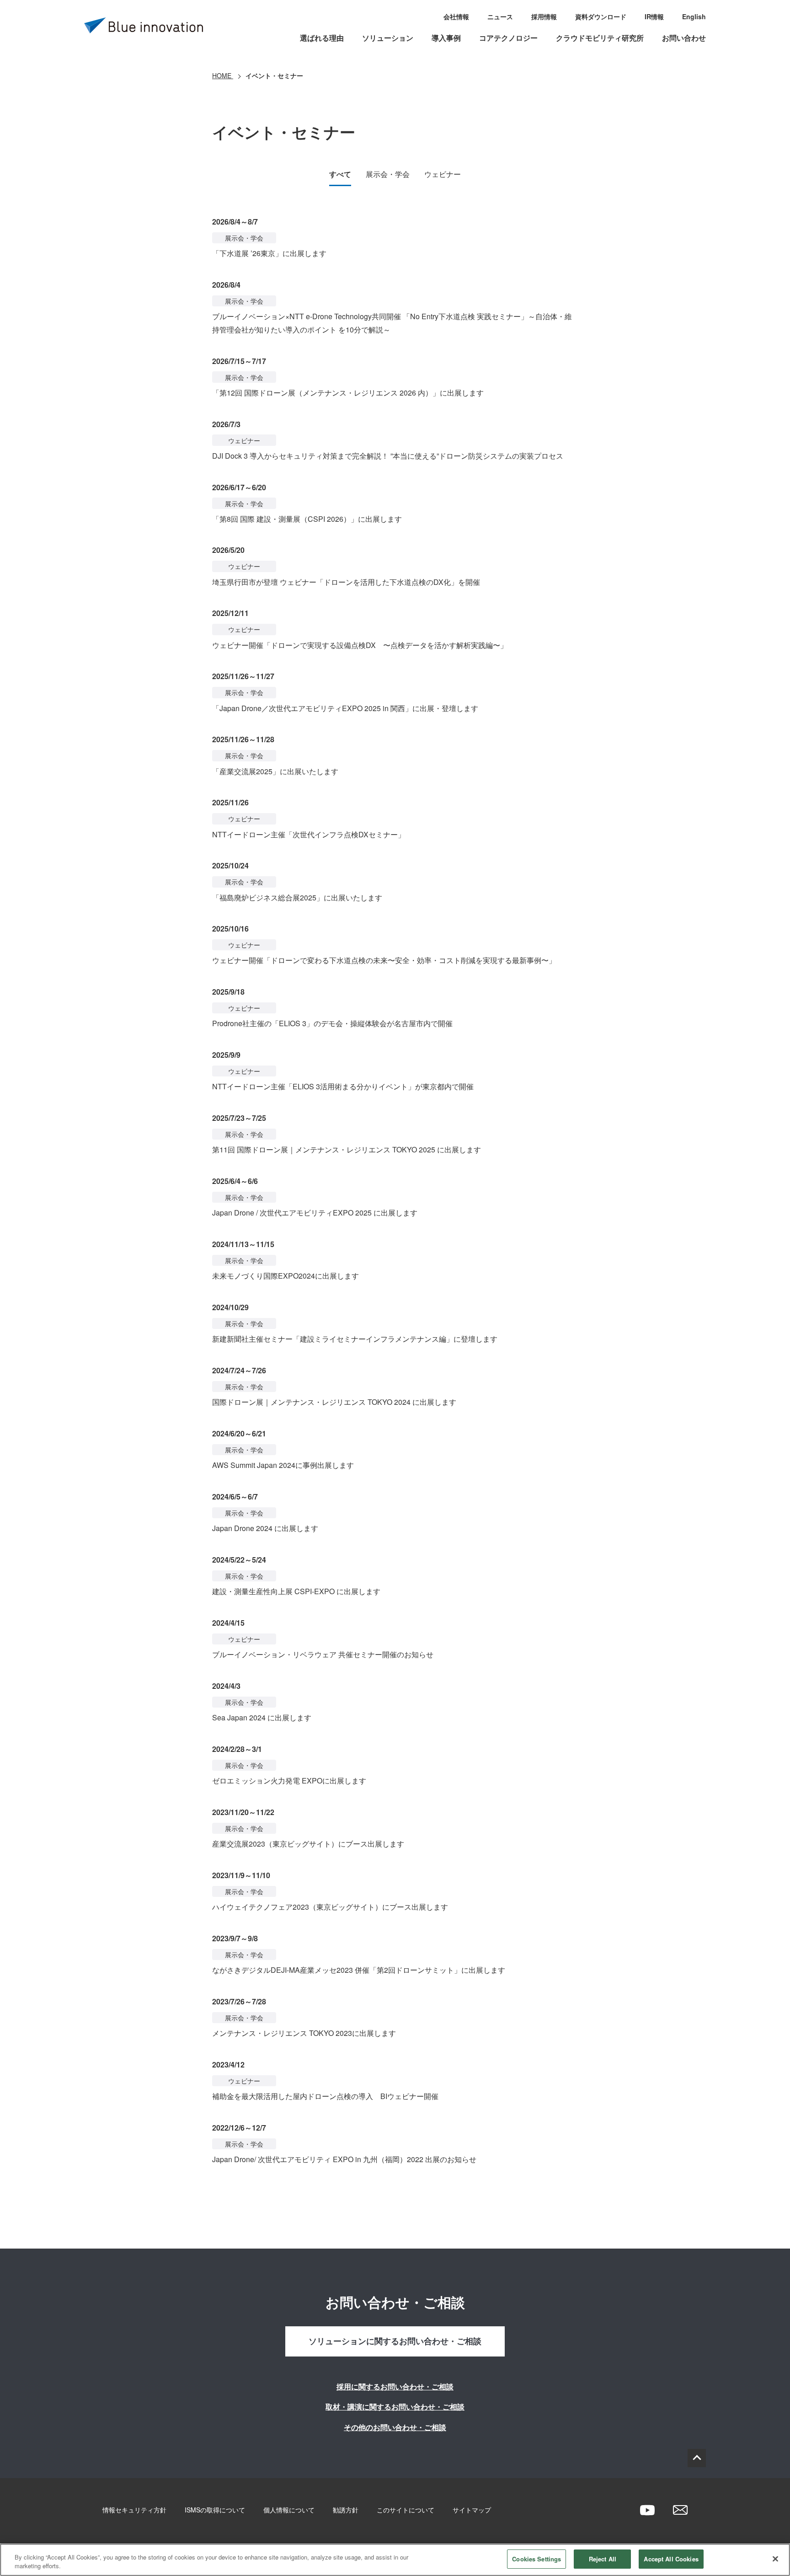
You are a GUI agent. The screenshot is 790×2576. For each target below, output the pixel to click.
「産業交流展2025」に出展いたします (275, 771)
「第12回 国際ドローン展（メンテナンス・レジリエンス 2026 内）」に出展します (348, 393)
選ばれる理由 (322, 38)
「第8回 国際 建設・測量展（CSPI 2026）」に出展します (307, 519)
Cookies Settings (536, 2559)
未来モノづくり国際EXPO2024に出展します (286, 1276)
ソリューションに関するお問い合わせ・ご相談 (395, 2341)
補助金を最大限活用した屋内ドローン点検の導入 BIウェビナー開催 (325, 2096)
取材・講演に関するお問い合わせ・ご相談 (395, 2407)
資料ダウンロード (601, 16)
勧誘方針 (346, 2510)
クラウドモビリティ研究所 (600, 38)
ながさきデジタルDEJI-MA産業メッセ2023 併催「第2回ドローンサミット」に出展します (359, 1970)
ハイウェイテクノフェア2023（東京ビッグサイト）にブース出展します (330, 1907)
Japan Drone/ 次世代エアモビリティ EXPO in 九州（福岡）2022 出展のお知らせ (344, 2159)
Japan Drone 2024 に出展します (265, 1528)
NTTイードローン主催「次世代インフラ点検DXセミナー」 (309, 834)
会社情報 (456, 16)
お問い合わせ (684, 38)
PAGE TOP (697, 2458)
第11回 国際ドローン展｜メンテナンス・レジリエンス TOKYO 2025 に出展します (347, 1149)
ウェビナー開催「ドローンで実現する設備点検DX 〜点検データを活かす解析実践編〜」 (360, 645)
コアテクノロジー (508, 38)
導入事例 (446, 38)
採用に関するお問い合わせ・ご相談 (395, 2386)
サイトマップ (472, 2510)
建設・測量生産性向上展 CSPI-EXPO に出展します (296, 1591)
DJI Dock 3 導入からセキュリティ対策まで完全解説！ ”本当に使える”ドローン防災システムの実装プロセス (388, 456)
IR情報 (654, 16)
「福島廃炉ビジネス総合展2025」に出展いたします (297, 897)
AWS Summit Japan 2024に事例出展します (283, 1465)
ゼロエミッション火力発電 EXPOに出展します (289, 1781)
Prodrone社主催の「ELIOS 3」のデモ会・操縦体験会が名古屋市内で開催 (332, 1023)
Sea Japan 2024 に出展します (262, 1717)
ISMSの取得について (215, 2510)
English (694, 16)
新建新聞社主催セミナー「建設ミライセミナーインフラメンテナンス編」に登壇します (355, 1339)
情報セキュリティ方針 (134, 2510)
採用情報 (544, 16)
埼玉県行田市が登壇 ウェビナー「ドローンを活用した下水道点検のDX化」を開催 (346, 582)
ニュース (500, 16)
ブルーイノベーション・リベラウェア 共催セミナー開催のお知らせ (323, 1654)
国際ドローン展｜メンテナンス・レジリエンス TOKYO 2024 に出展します (334, 1402)
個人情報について (289, 2510)
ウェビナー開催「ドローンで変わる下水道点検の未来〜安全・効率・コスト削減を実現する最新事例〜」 (384, 960)
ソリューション (388, 38)
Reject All (603, 2559)
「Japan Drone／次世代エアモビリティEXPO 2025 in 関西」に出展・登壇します (345, 708)
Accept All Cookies (671, 2559)
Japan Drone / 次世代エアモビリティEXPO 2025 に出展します (315, 1213)
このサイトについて (406, 2510)
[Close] (775, 2559)
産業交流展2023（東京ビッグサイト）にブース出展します (308, 1844)
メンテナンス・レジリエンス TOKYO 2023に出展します (304, 2033)
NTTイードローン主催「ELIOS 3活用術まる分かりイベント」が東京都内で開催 (343, 1086)
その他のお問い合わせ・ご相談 (395, 2427)
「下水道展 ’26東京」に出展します (269, 253)
